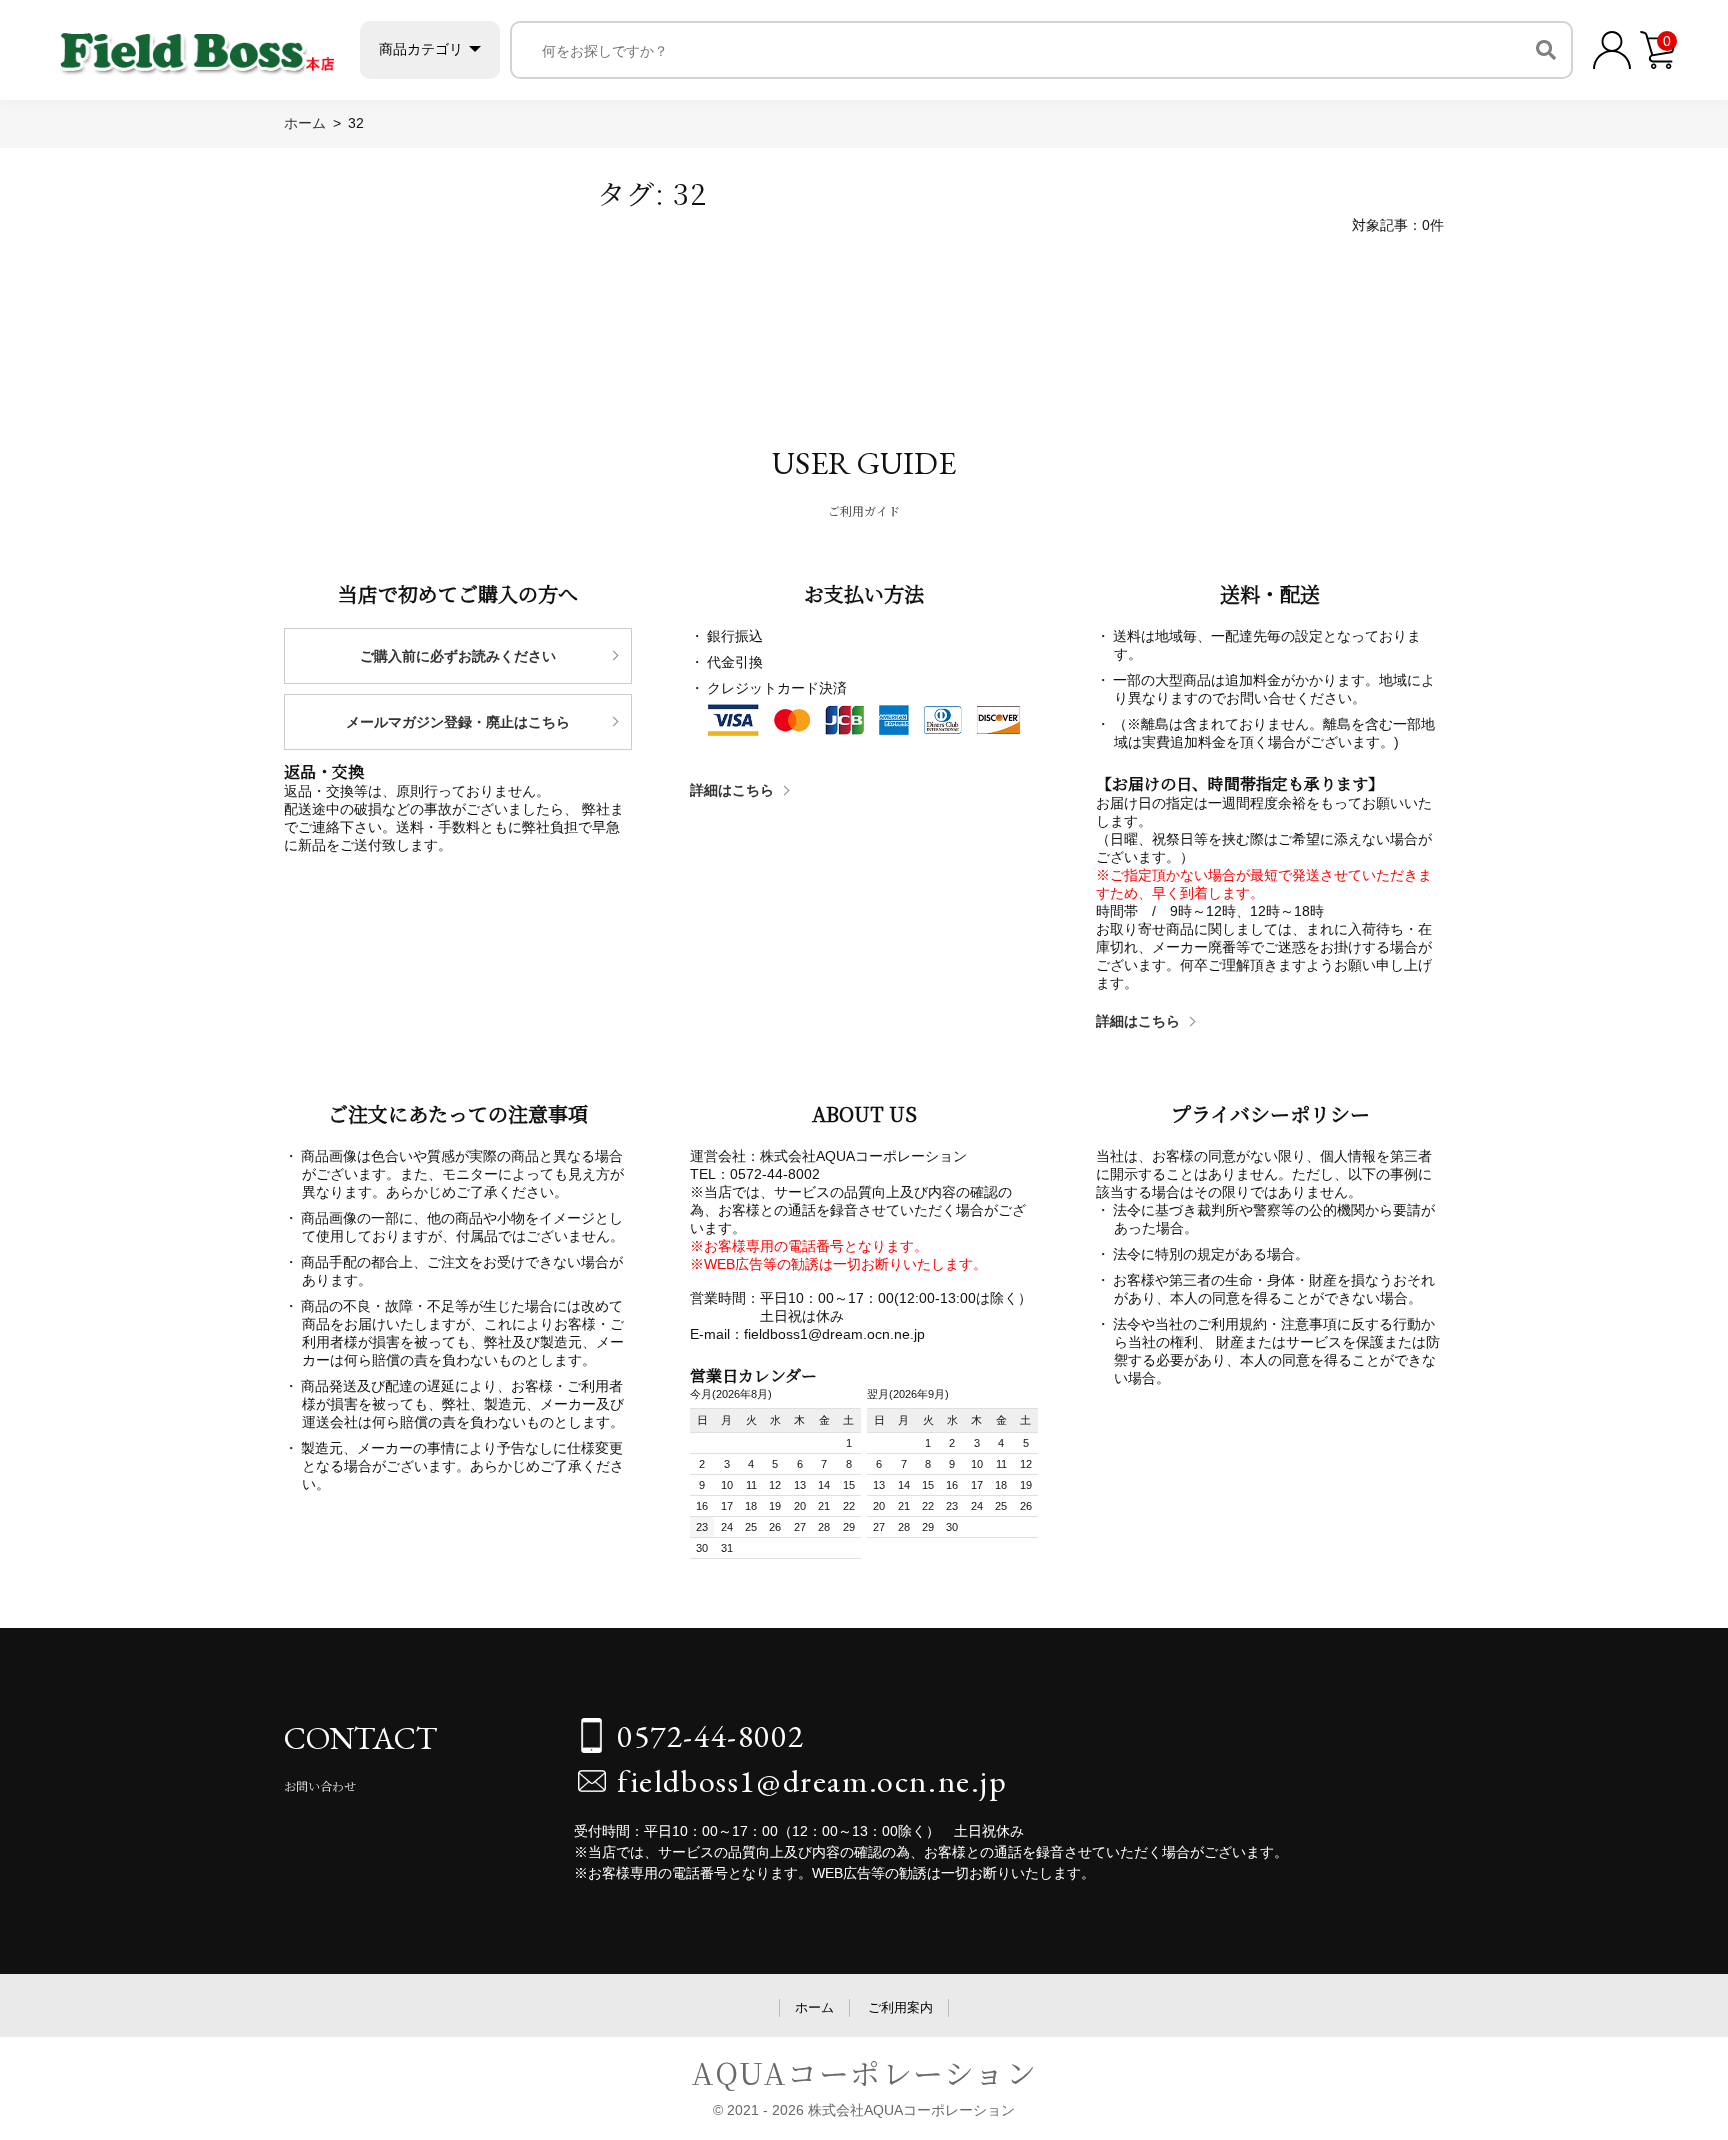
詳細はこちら (732, 790)
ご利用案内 (900, 2007)
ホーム (814, 2007)
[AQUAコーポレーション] (197, 45)
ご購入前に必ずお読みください (458, 656)
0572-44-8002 (710, 1736)
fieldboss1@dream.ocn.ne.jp (812, 1781)
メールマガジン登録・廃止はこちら (458, 722)
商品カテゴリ (421, 49)
